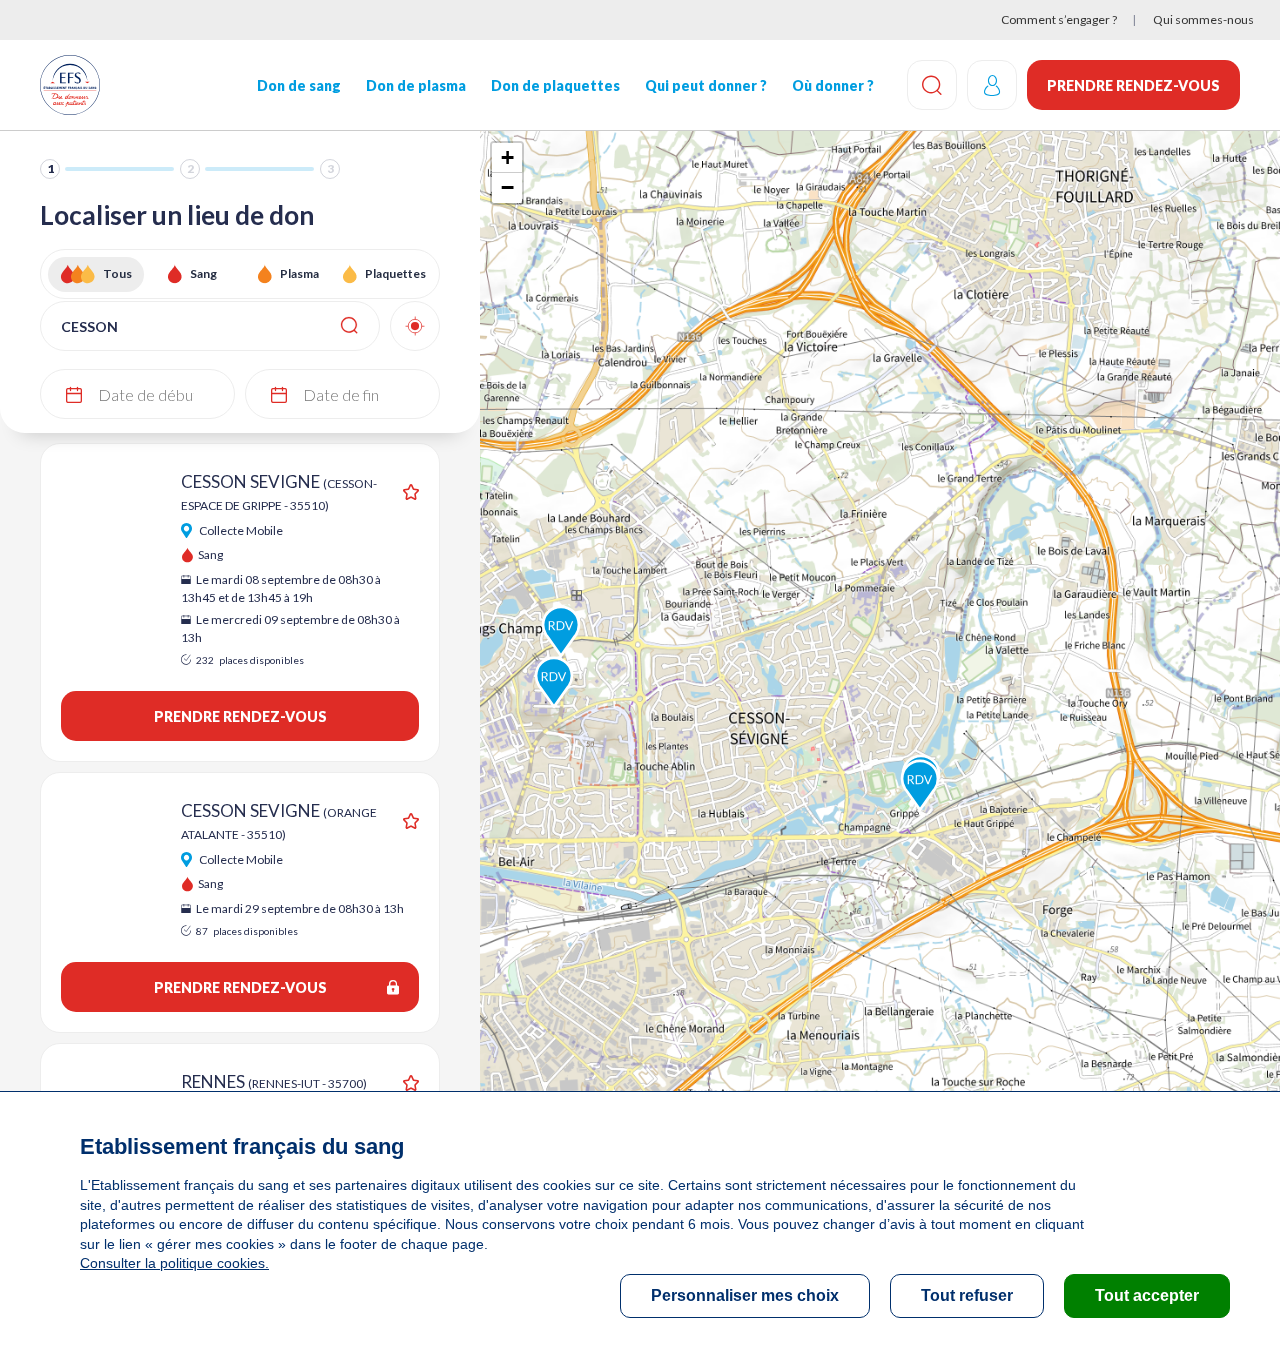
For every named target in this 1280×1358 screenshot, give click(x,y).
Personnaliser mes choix (745, 1295)
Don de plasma (416, 85)
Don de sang (299, 85)
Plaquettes (395, 273)
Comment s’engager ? (1059, 19)
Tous (117, 273)
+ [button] (507, 157)
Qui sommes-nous (1203, 19)
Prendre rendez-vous (1133, 85)
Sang (203, 273)
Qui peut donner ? (706, 85)
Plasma (299, 273)
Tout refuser (967, 1295)
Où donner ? (833, 85)
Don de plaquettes (555, 85)
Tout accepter (1147, 1295)
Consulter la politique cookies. (174, 1263)
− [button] (507, 187)
